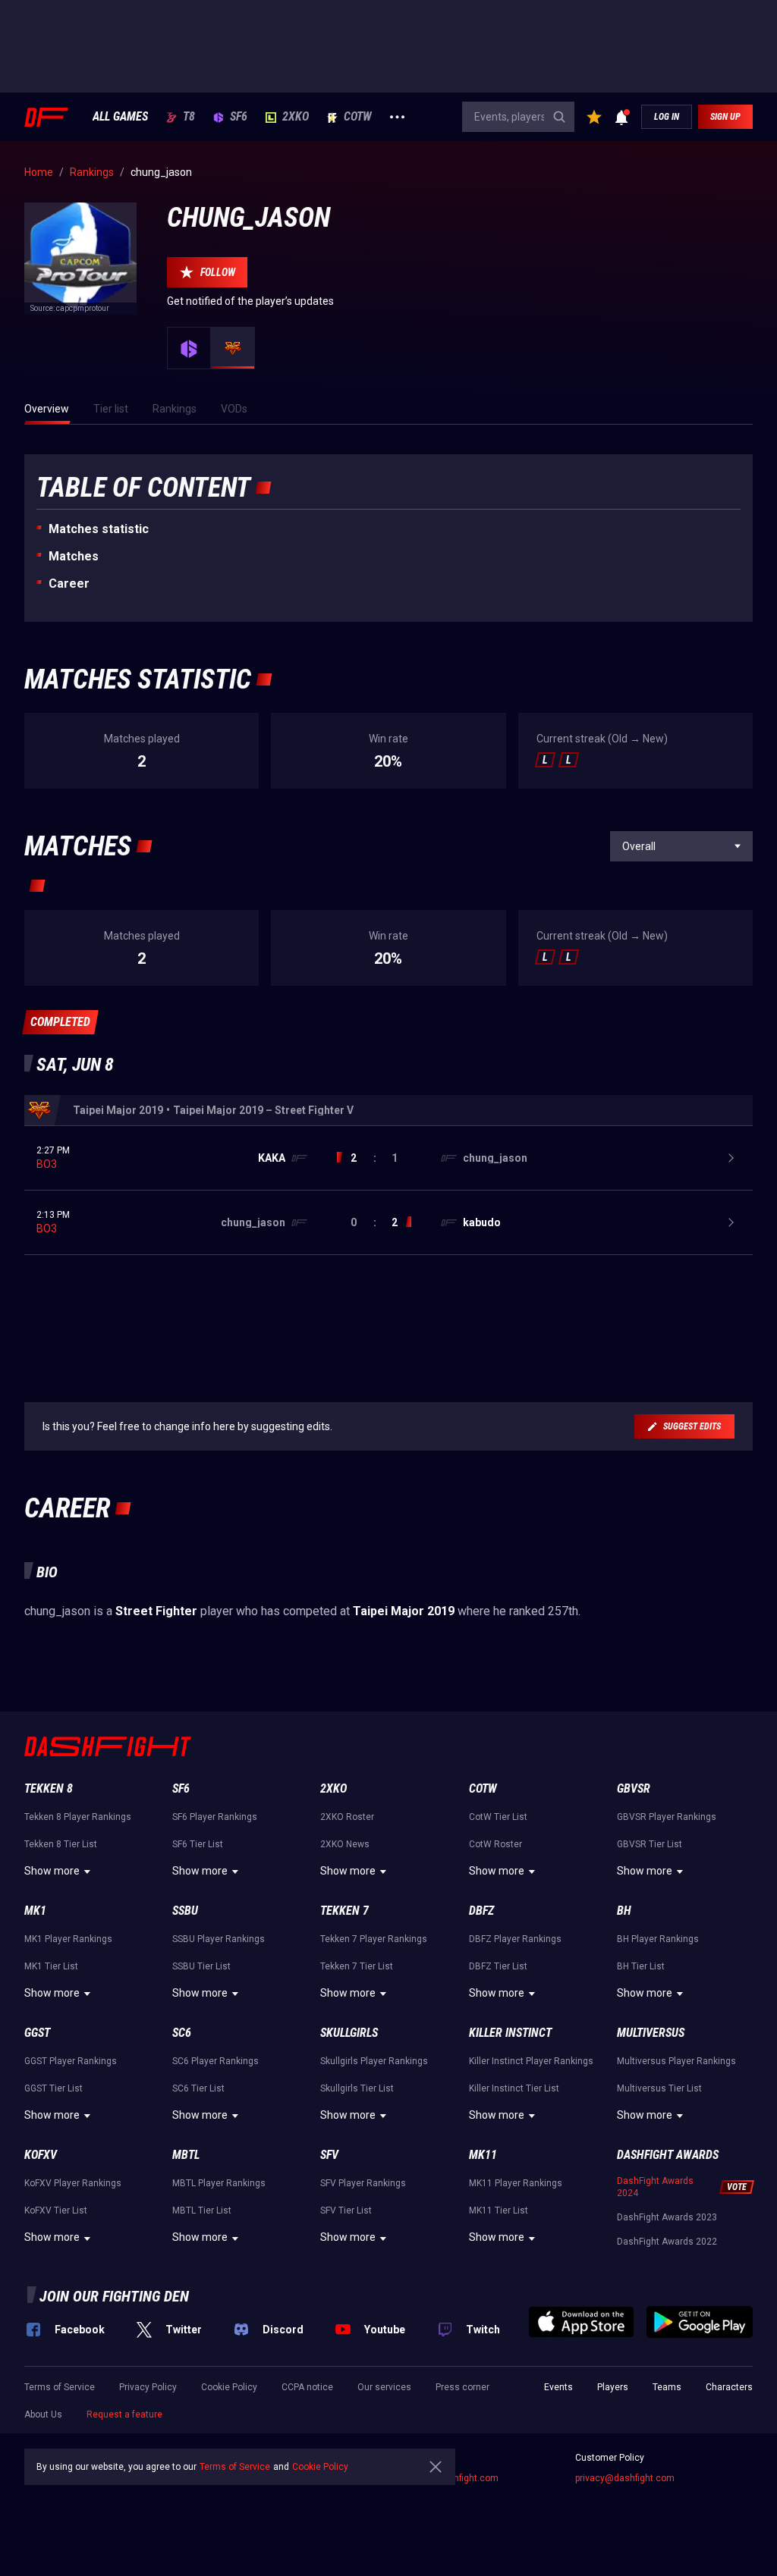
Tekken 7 (344, 1911)
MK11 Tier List (499, 2210)
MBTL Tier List (202, 2210)
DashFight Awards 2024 (655, 2187)
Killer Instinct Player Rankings (531, 2061)
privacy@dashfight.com (625, 2478)
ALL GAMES (120, 117)
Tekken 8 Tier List (61, 1844)
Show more (52, 1871)
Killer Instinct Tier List (514, 2088)
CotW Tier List (498, 1817)
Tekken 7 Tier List (357, 1966)
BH (624, 1911)
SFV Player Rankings (363, 2183)
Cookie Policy (229, 2387)
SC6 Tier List (198, 2088)
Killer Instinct (510, 2033)
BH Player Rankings (658, 1939)
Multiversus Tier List (659, 2088)
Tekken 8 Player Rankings (78, 1817)
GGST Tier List (53, 2088)
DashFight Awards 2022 (667, 2242)
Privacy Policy (148, 2387)
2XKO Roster (347, 1817)
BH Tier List (641, 1966)
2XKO (296, 117)
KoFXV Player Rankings (73, 2183)
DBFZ (481, 1911)
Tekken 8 (49, 1788)
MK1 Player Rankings (68, 1939)
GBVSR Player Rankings (667, 1817)
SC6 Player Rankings (215, 2061)
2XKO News (345, 1844)
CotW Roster (495, 1844)
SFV (329, 2155)
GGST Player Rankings (71, 2061)
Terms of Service (60, 2387)
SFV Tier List (346, 2210)
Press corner (462, 2387)
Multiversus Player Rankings (676, 2061)
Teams (667, 2387)
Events (558, 2387)
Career (69, 584)
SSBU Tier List (201, 1966)
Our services (384, 2387)
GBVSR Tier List (650, 1844)
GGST (37, 2033)
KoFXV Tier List (56, 2210)
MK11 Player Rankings (516, 2183)
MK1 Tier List (51, 1966)
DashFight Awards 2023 (667, 2217)
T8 (189, 117)
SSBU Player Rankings (219, 1939)
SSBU (185, 1911)
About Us (43, 2414)
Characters (729, 2387)
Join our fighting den (114, 2296)
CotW (358, 117)
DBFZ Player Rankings (515, 1939)
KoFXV (41, 2155)
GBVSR (634, 1788)
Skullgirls (349, 2033)
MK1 (35, 1911)
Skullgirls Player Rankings (374, 2061)
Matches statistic (99, 529)
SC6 (182, 2033)
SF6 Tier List (198, 1844)
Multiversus (651, 2033)
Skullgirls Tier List (357, 2088)
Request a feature (124, 2414)
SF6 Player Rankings (215, 1817)
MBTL (186, 2155)
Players (613, 2387)
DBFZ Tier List (498, 1966)
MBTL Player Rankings (219, 2183)
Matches (74, 556)
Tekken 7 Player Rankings (374, 1939)
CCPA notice (307, 2387)
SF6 (239, 117)
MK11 (483, 2155)
